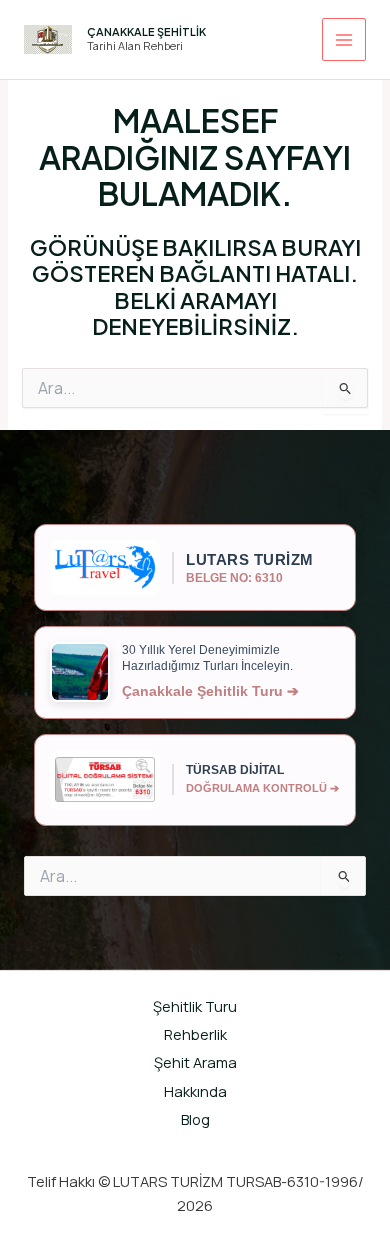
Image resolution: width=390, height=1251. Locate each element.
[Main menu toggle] (344, 40)
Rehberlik (195, 1034)
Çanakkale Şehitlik (146, 31)
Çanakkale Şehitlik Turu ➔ (210, 691)
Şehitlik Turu (195, 1006)
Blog (195, 1119)
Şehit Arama (195, 1062)
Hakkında (195, 1091)
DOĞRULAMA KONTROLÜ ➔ (262, 788)
